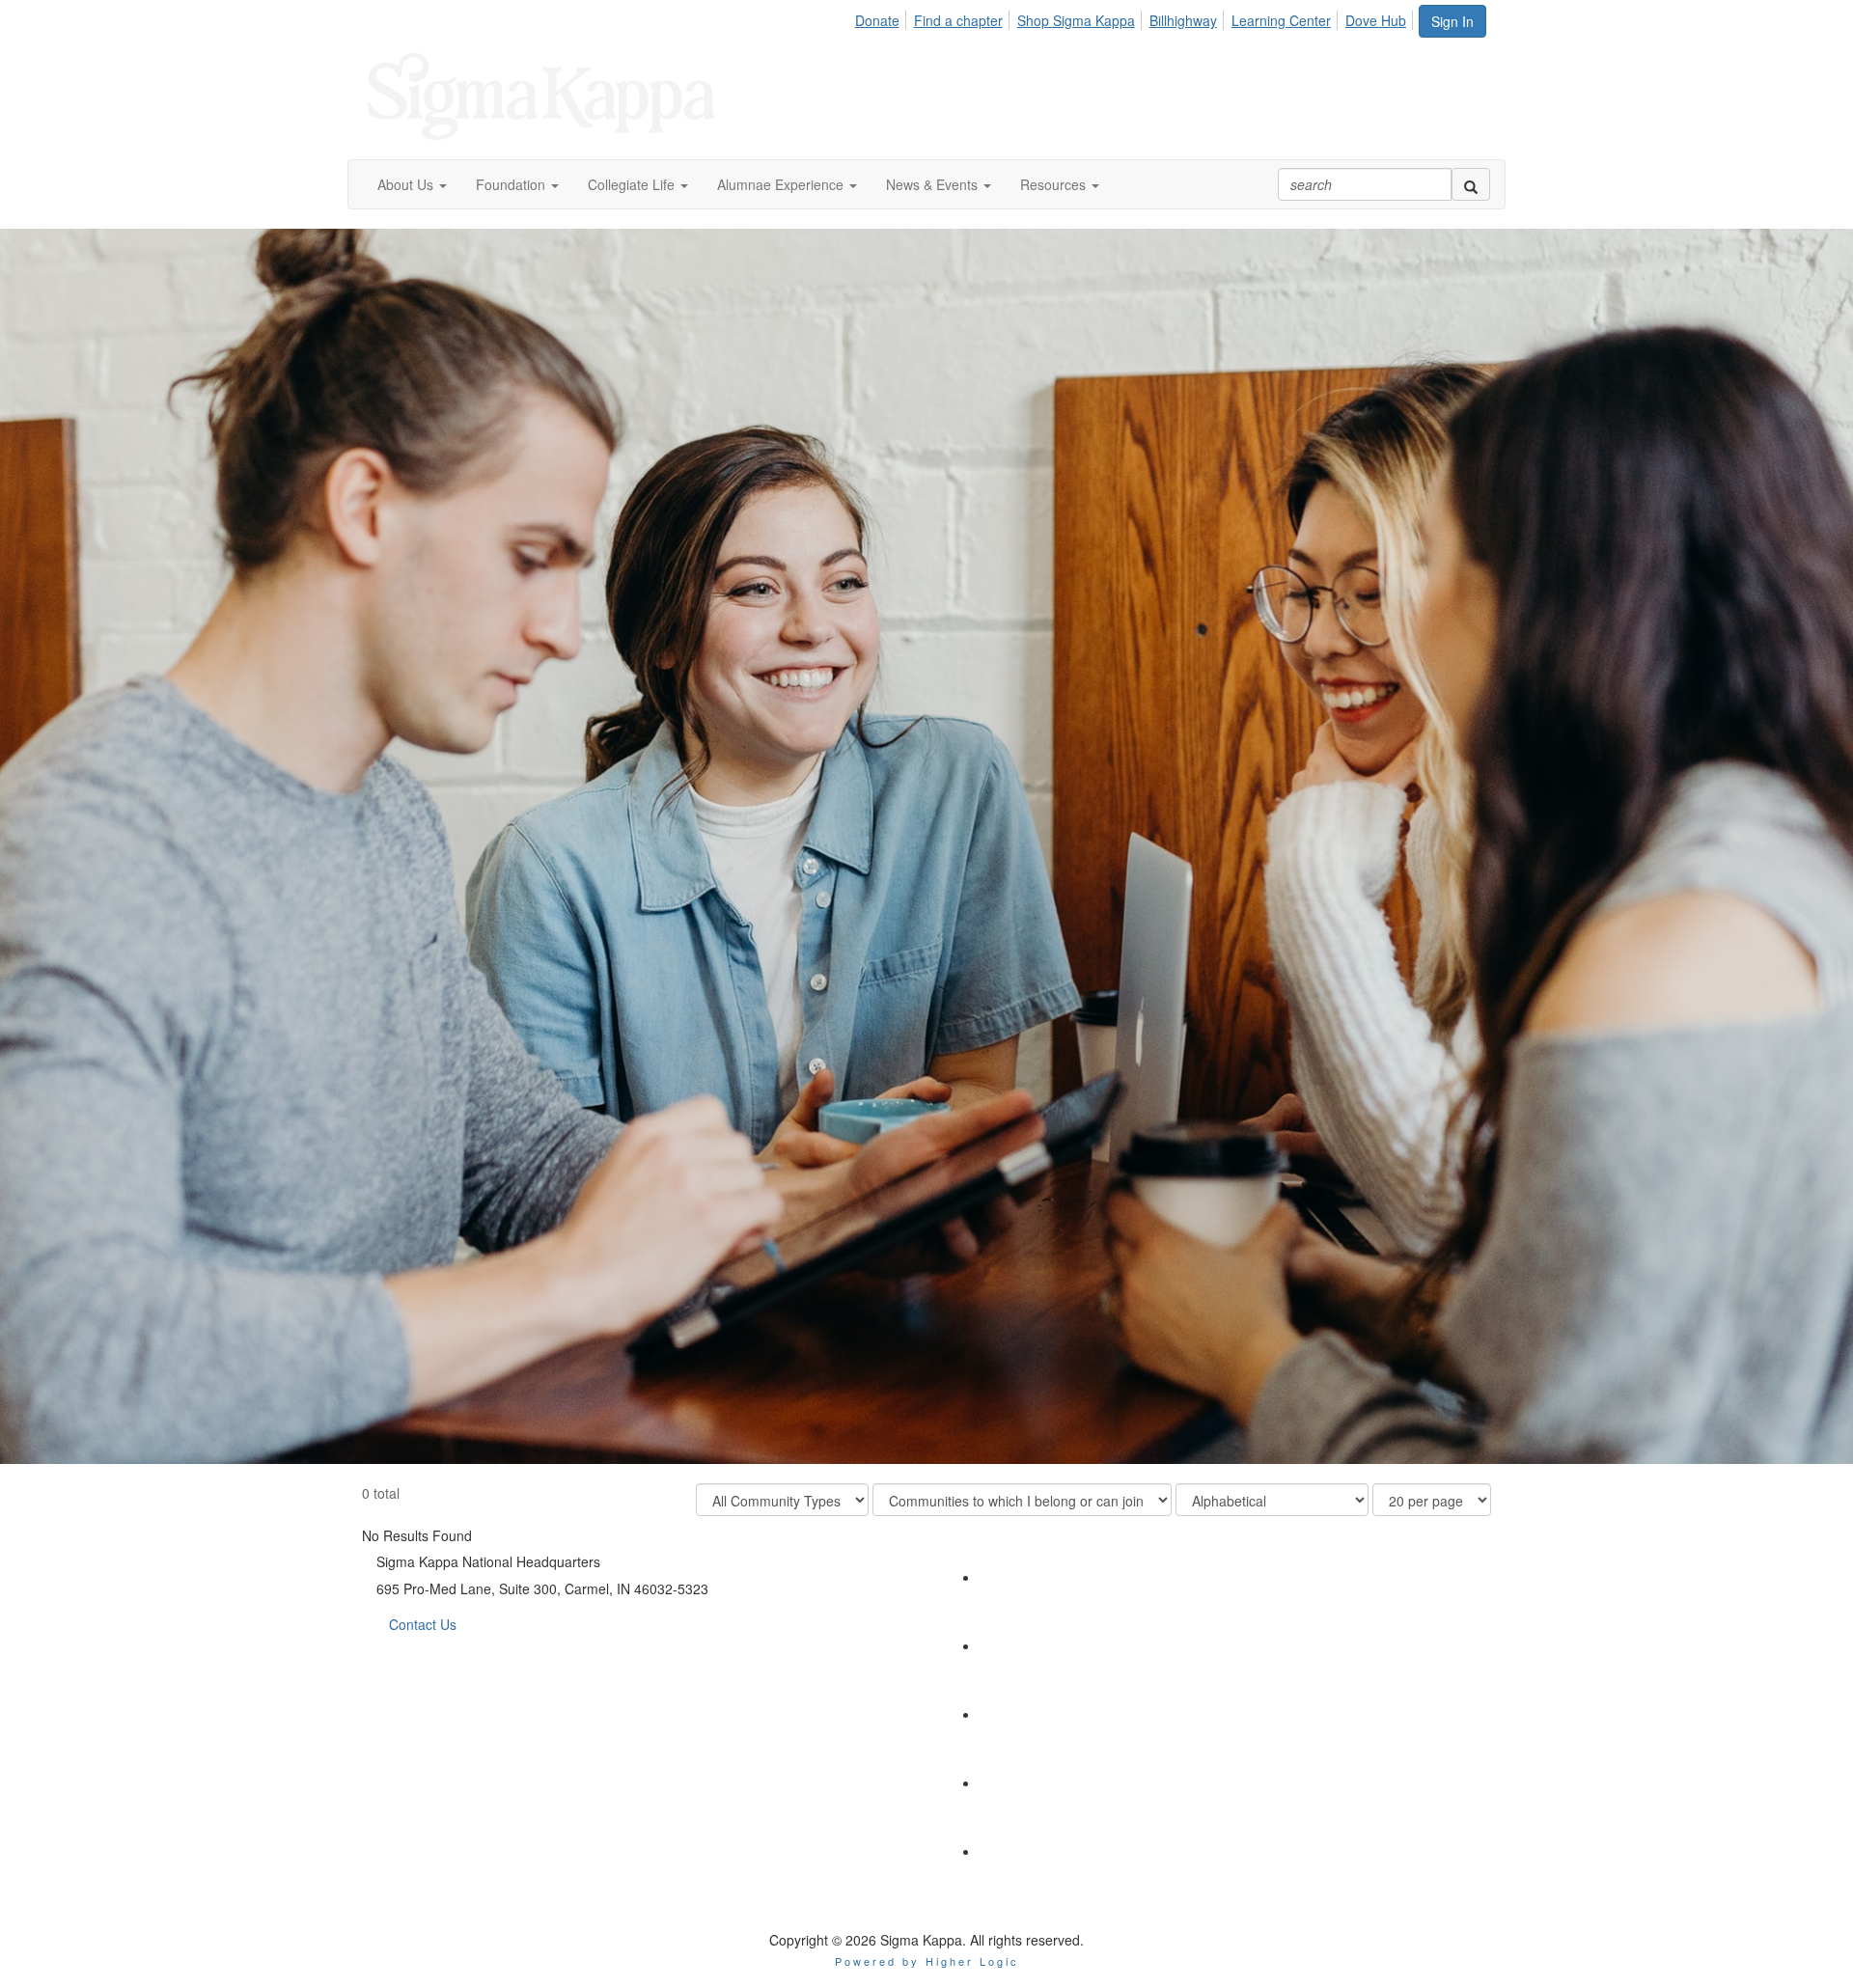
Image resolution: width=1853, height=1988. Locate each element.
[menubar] (1135, 17)
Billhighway (1183, 20)
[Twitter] (1014, 1577)
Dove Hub (1376, 20)
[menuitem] (882, 17)
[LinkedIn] (1014, 1645)
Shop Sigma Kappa (1076, 20)
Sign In (1452, 21)
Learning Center (1281, 20)
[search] (1471, 184)
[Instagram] (1014, 1782)
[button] (412, 184)
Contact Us (423, 1624)
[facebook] (1014, 1714)
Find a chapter (958, 20)
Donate (877, 20)
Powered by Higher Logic (927, 1961)
